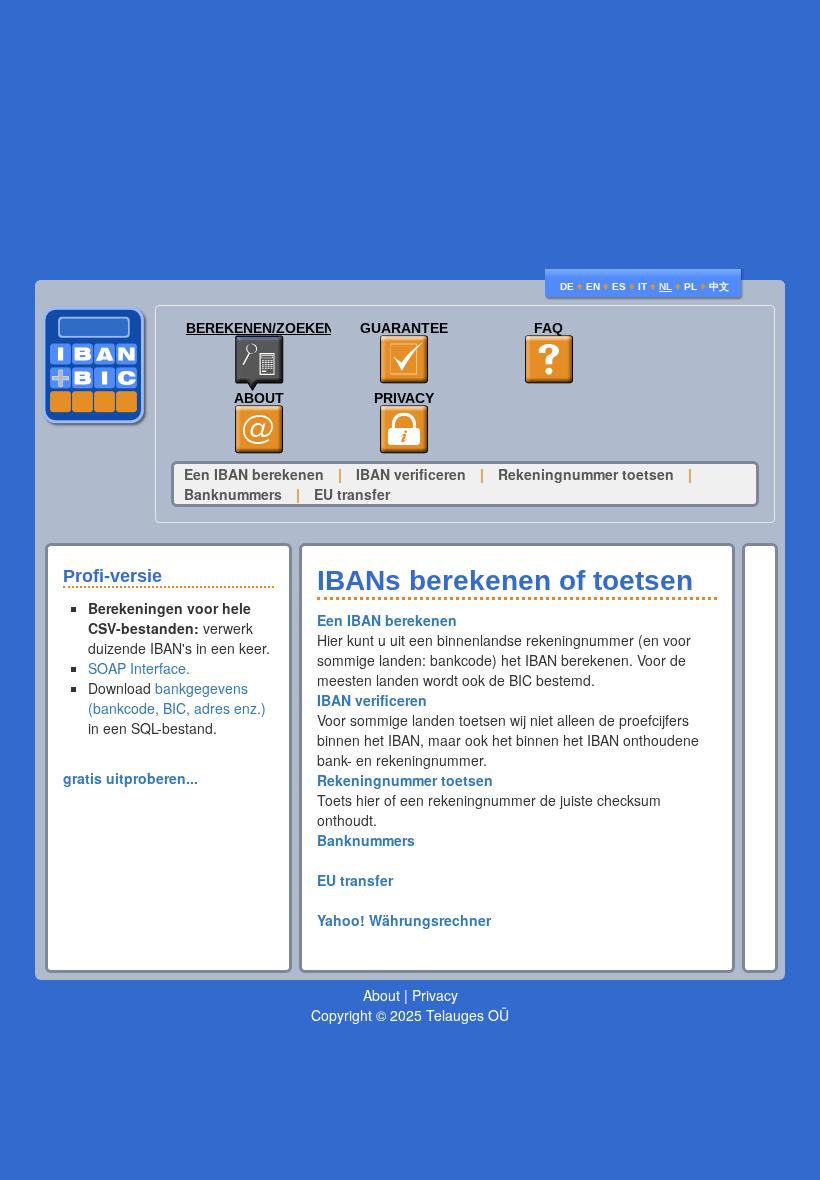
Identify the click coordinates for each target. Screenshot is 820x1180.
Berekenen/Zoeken (258, 328)
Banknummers (233, 494)
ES (619, 286)
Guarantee (404, 328)
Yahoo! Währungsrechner (404, 920)
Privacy (404, 398)
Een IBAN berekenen (254, 474)
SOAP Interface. (139, 668)
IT (642, 286)
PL (690, 286)
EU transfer (352, 494)
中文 (719, 286)
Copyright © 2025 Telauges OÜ (410, 1015)
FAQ (548, 328)
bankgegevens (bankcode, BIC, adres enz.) (177, 698)
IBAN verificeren (411, 474)
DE (567, 286)
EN (593, 286)
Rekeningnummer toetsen (586, 474)
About (259, 398)
